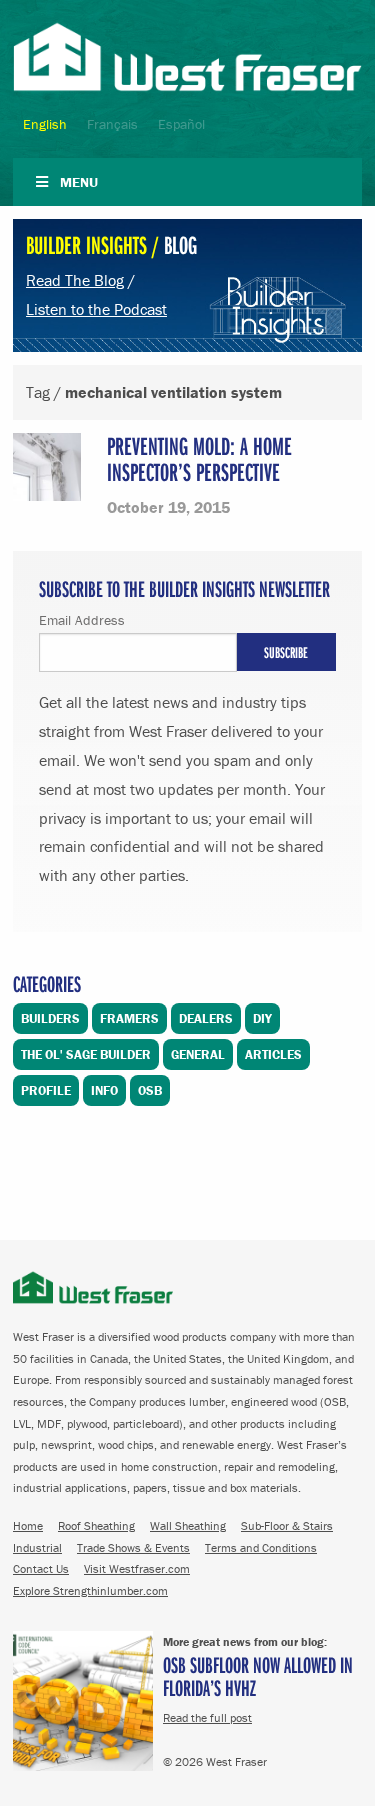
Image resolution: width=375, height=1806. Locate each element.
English (45, 124)
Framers (129, 1018)
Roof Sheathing (96, 1525)
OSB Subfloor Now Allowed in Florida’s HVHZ (258, 1676)
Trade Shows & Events (133, 1547)
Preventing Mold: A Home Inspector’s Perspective (199, 458)
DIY (262, 1018)
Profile (46, 1090)
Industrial (37, 1547)
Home (28, 1525)
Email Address (82, 620)
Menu (79, 182)
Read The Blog (75, 280)
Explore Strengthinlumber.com (90, 1590)
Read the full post (207, 1717)
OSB (150, 1090)
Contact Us (41, 1568)
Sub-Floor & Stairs (287, 1525)
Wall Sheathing (188, 1525)
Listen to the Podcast (96, 309)
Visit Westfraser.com (137, 1568)
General (198, 1054)
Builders (50, 1018)
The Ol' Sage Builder (86, 1054)
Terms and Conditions (261, 1547)
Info (104, 1090)
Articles (273, 1054)
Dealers (206, 1018)
